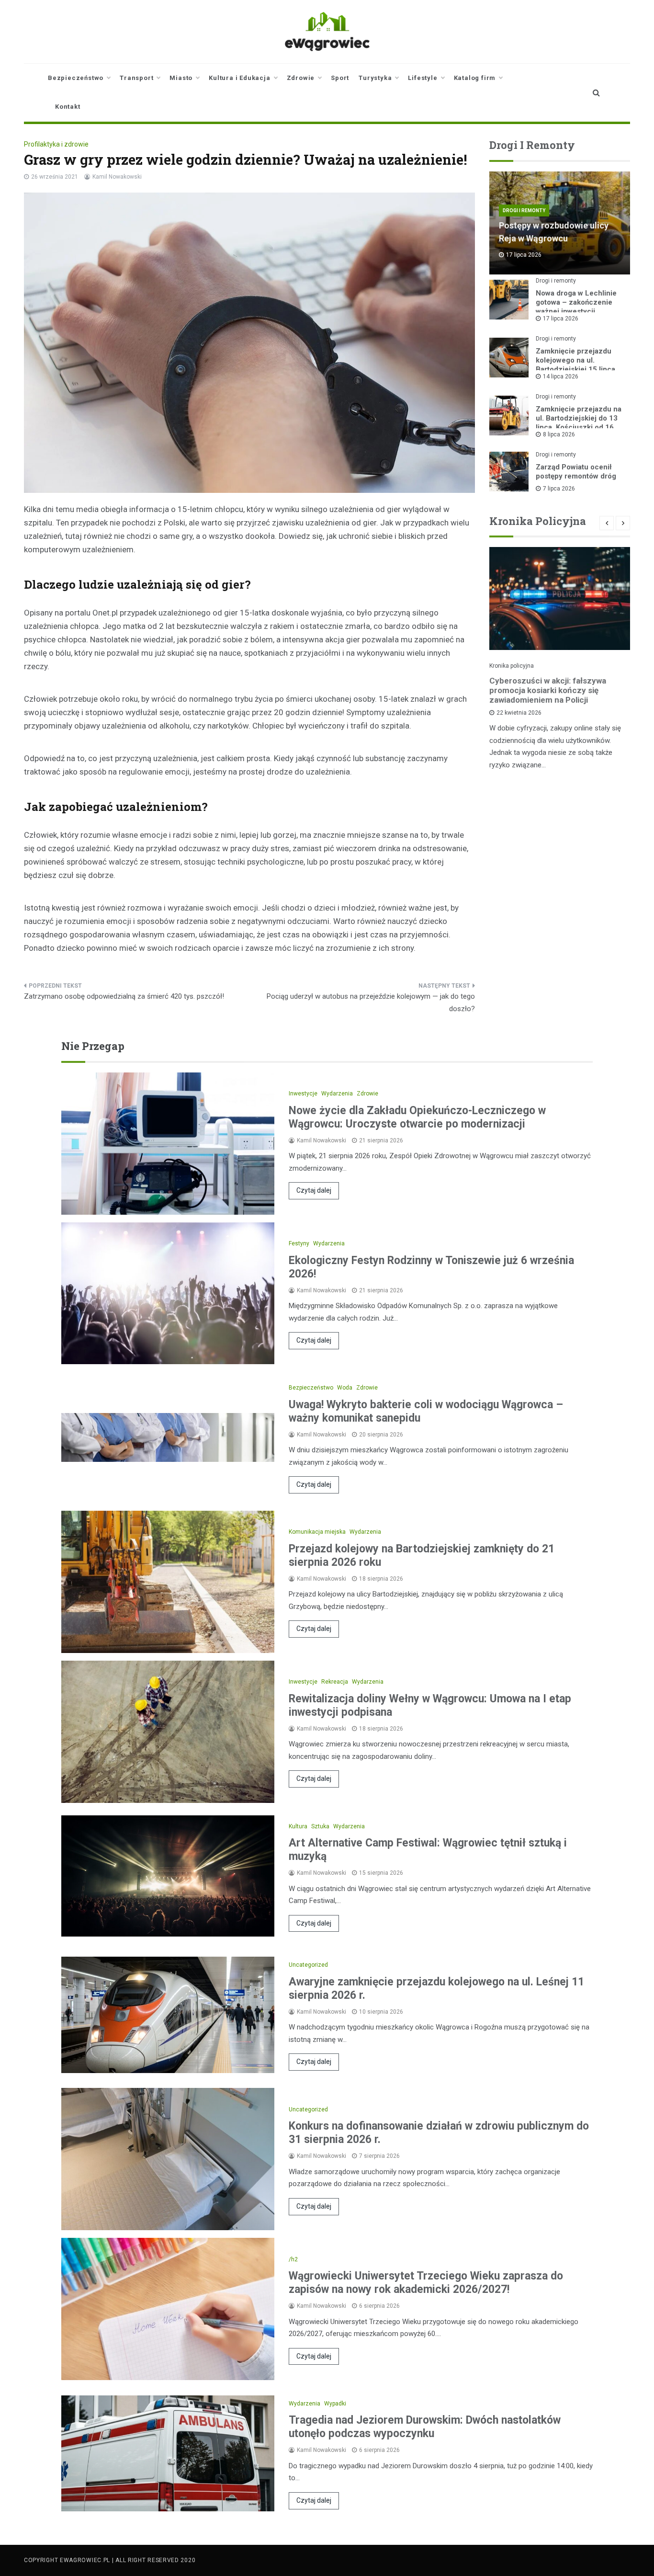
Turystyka (375, 78)
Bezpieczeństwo (76, 78)
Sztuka (320, 1826)
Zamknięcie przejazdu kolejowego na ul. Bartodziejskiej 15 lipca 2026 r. (575, 365)
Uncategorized (308, 1965)
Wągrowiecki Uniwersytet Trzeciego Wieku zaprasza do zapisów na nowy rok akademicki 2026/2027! (426, 2283)
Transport (136, 78)
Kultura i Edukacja (239, 78)
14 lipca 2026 (561, 376)
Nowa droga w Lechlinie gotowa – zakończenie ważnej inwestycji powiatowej (576, 307)
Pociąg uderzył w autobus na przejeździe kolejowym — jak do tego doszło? (371, 1003)
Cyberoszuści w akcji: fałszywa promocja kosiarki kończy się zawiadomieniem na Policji (548, 690)
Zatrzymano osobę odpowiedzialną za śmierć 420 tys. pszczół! (124, 996)
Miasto (181, 78)
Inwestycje (303, 1094)
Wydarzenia (337, 1094)
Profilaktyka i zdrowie (56, 144)
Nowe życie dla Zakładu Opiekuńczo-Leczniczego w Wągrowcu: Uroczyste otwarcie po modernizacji (417, 1117)
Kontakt (68, 107)
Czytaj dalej (314, 1190)
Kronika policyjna (512, 666)
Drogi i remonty (524, 211)
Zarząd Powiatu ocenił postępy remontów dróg (576, 472)
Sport (340, 78)
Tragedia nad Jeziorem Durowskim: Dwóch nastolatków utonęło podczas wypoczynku (425, 2427)
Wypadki (335, 2404)
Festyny (299, 1243)
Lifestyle (423, 78)
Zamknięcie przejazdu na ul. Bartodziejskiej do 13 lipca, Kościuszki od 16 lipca (579, 423)
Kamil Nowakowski (117, 177)
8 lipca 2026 (559, 434)
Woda (345, 1388)
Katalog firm (475, 78)
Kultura (298, 1826)
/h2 (293, 2259)
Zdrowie (301, 78)
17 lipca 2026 (561, 319)
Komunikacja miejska (317, 1532)
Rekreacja (335, 1682)
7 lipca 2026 (559, 489)
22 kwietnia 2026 (519, 713)
